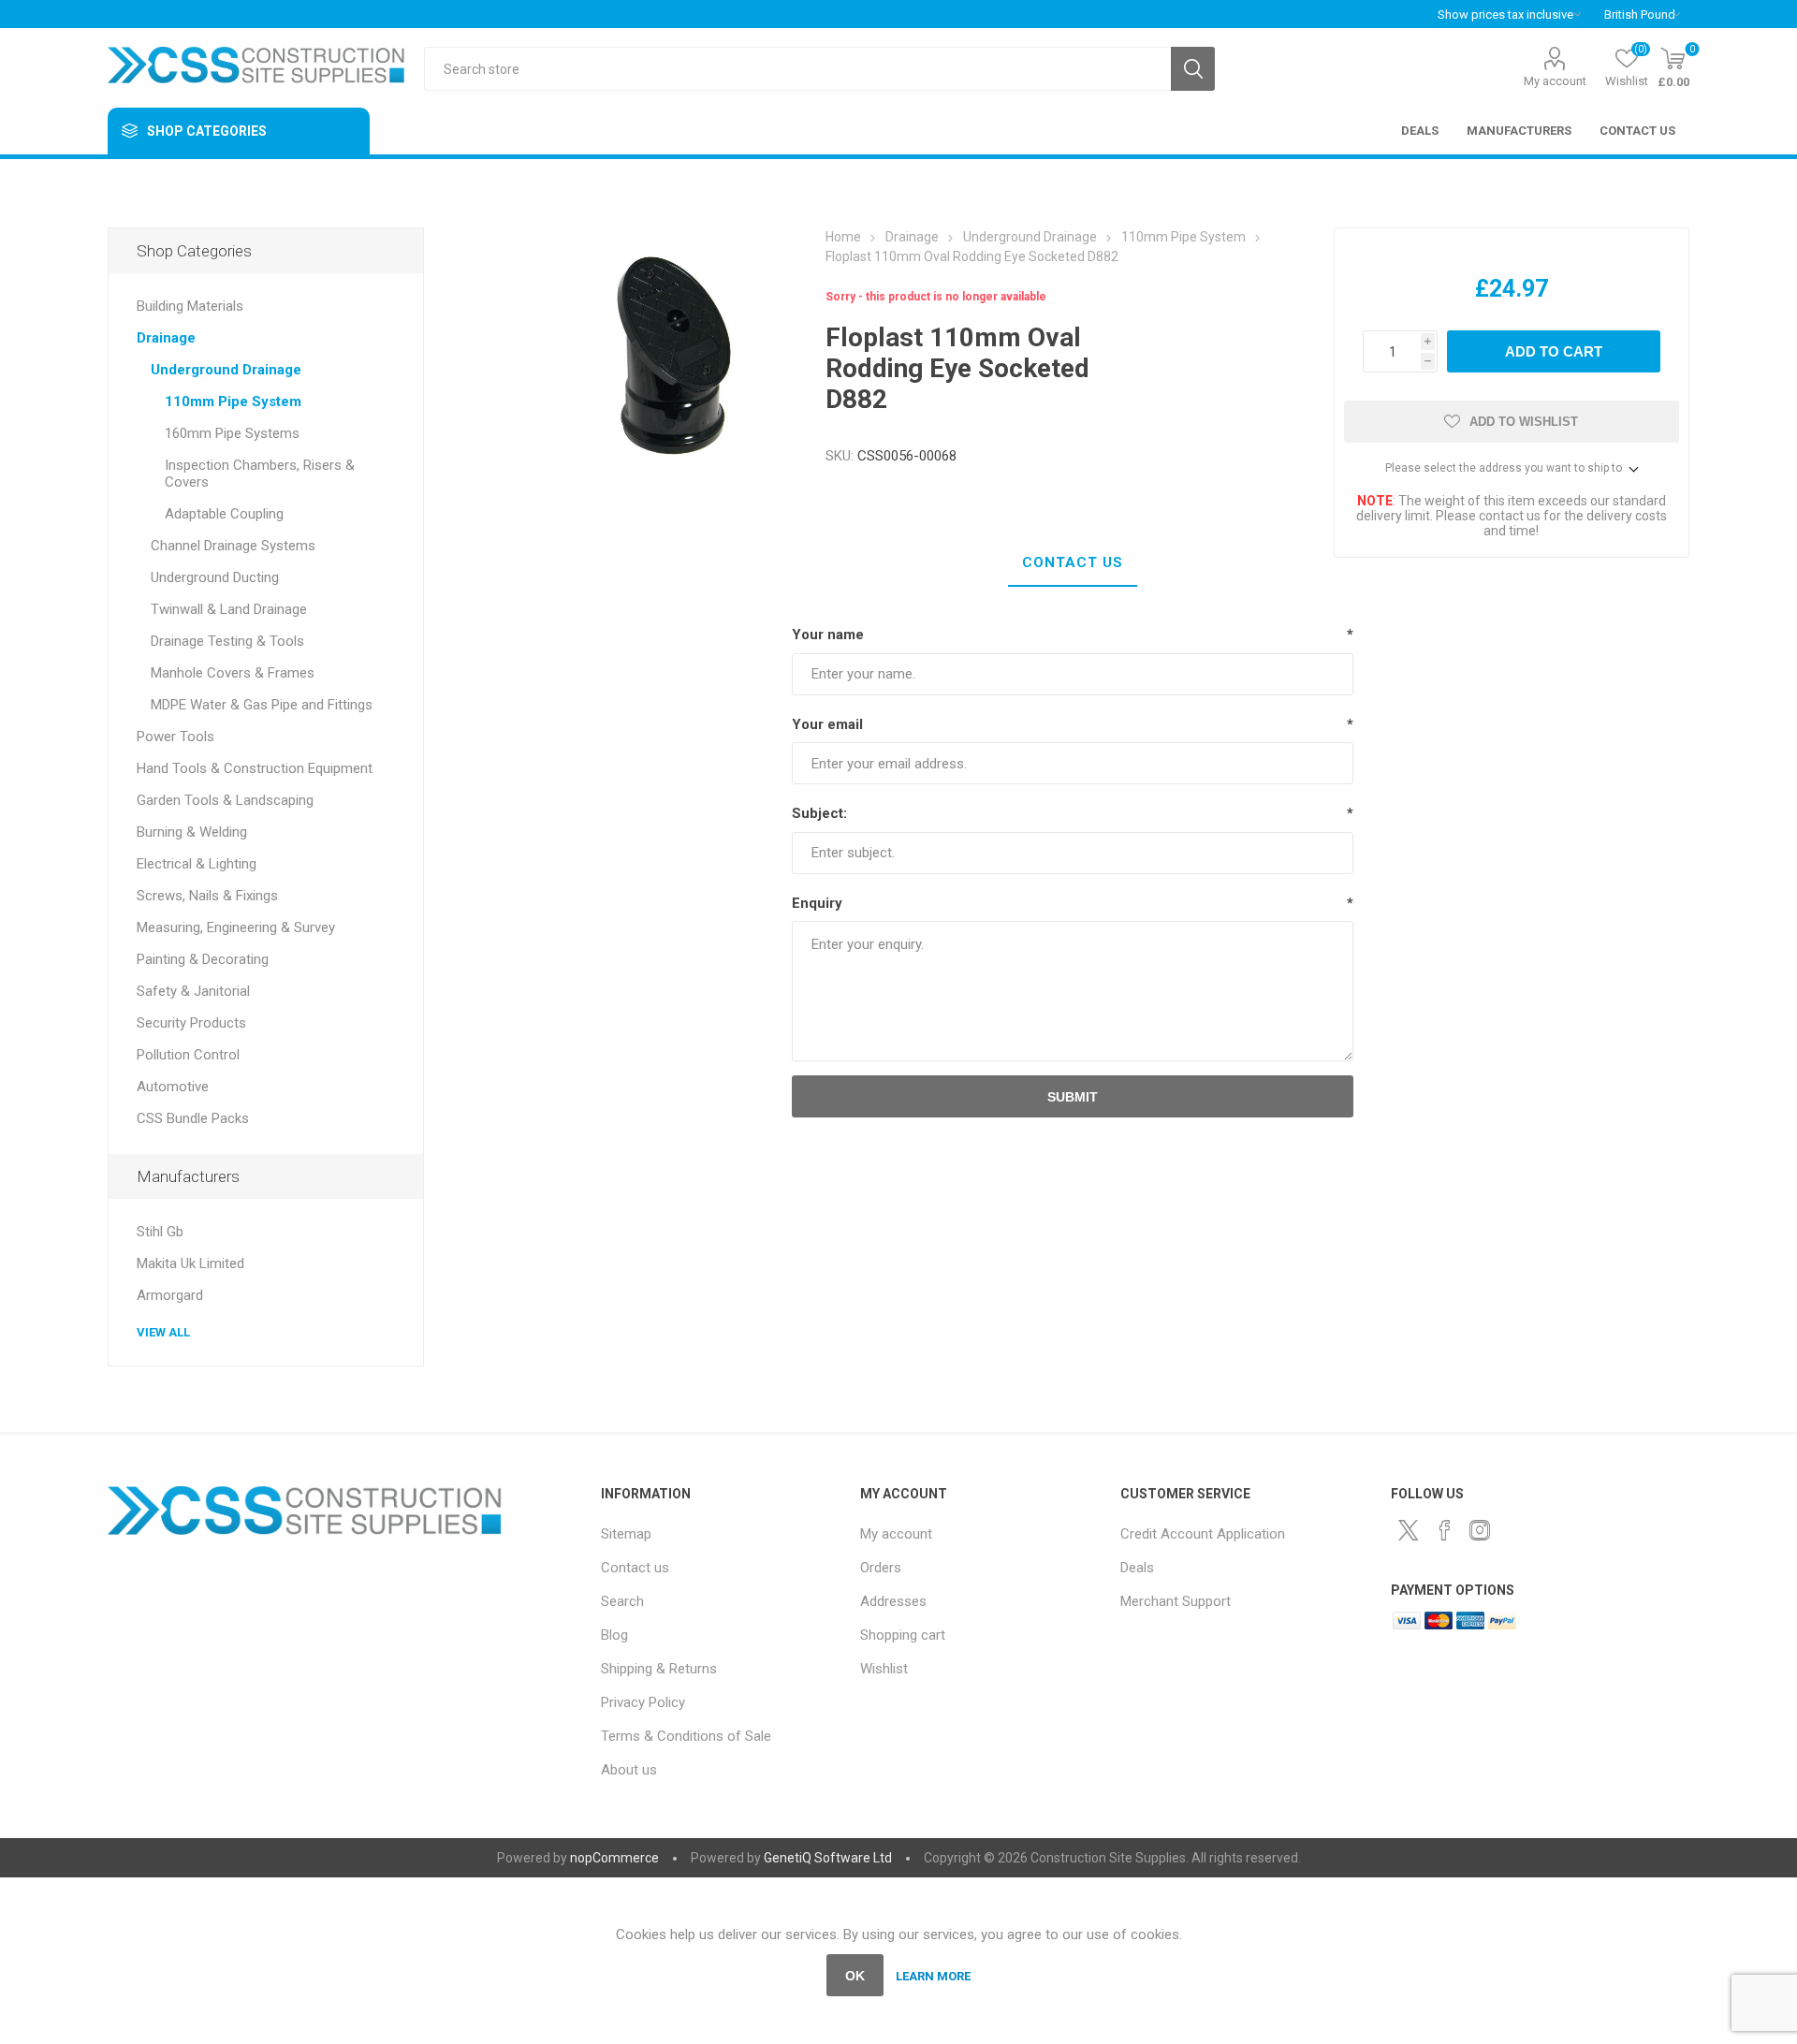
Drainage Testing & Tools (227, 641)
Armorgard (170, 1295)
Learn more (933, 1976)
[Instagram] (1480, 1530)
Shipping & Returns (659, 1669)
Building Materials (190, 306)
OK (855, 1976)
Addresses (893, 1601)
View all (163, 1332)
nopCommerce (614, 1858)
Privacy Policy (643, 1702)
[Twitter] (1409, 1530)
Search (1193, 69)
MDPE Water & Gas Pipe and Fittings (262, 705)
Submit (1073, 1097)
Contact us (635, 1568)
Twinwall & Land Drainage (229, 609)
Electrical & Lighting (197, 864)
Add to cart (1554, 351)
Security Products (191, 1023)
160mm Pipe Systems (232, 433)
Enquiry (817, 903)
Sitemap (626, 1534)
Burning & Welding (192, 832)
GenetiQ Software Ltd (828, 1858)
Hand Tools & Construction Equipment (255, 768)
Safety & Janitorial (193, 991)
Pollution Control (188, 1055)
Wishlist (884, 1669)
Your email (827, 724)
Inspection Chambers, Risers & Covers (260, 474)
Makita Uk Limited (190, 1263)
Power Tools (175, 737)
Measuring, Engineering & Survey (236, 927)
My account (1555, 81)
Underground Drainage (226, 370)
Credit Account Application (1203, 1534)
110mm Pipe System (233, 401)
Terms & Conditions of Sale (686, 1736)
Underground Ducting (215, 577)
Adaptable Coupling (224, 514)
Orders (881, 1568)
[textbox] (797, 69)
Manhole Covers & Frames (233, 673)
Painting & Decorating (203, 959)
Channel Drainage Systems (233, 546)
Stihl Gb (160, 1232)
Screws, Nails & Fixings (207, 896)
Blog (614, 1635)
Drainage (166, 338)
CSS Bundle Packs (193, 1118)
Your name (828, 635)
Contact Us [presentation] (1073, 562)
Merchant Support (1176, 1601)
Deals (1137, 1568)
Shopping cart (903, 1635)
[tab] (1073, 563)
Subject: (819, 813)
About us (629, 1770)
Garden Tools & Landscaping (225, 800)
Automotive (173, 1087)
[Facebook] (1444, 1530)
